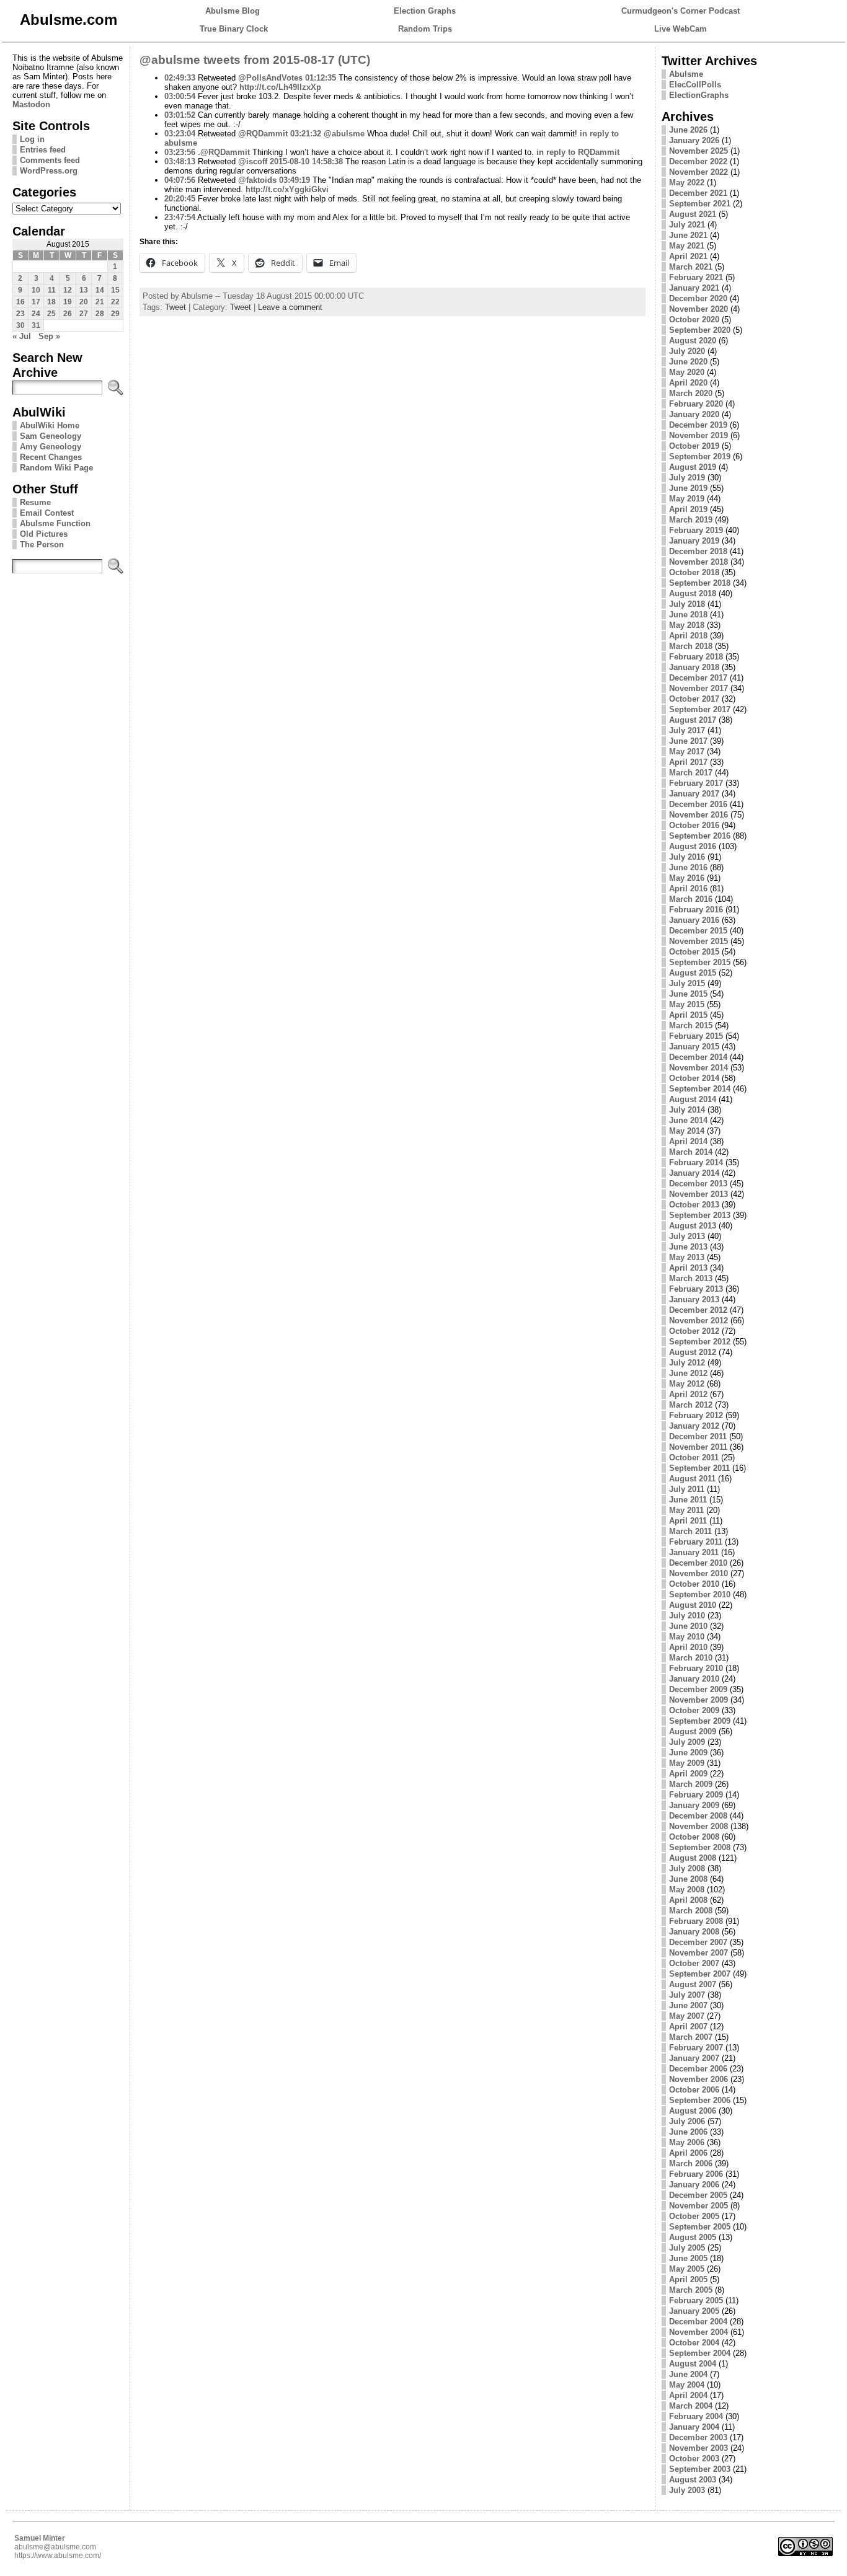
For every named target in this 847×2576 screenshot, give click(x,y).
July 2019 (687, 478)
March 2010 (691, 1658)
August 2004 (693, 2364)
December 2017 (698, 678)
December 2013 (698, 1184)
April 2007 (688, 2027)
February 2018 (696, 657)
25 (51, 314)
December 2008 (698, 1816)
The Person (42, 545)
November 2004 (698, 2332)
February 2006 (696, 2174)
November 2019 (698, 435)
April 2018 (688, 636)
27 (84, 314)
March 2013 (691, 1278)
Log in (32, 139)
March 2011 (690, 1531)
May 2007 (687, 2016)
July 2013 (687, 1236)
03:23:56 (180, 152)
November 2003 (698, 2448)
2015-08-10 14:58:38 (306, 161)
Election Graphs (425, 11)
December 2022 (698, 161)
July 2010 (687, 1616)
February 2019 (696, 530)
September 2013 (700, 1215)
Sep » (49, 336)
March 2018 (691, 646)
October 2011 (694, 1458)
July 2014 (687, 1110)
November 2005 (698, 2206)
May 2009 (687, 1763)
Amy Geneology (51, 447)
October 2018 (694, 572)
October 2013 (694, 1205)
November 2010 (698, 1573)
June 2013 (688, 1247)
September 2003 (700, 2469)
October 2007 (694, 1963)
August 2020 (693, 341)
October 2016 (694, 825)
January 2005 (694, 2311)
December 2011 (698, 1436)
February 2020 (696, 404)
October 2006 (694, 2090)
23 (20, 314)
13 (84, 290)
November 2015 (698, 941)
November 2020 (698, 309)
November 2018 (698, 562)
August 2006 (693, 2111)
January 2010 (694, 1679)
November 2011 (698, 1447)
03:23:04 (180, 134)
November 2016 (698, 815)
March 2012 (691, 1405)
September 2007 (700, 1974)
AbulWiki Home (50, 426)
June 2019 (688, 488)
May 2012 (687, 1384)
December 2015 (698, 931)
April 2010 (688, 1647)
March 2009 (691, 1784)
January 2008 (694, 1932)
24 (36, 314)
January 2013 (694, 1299)
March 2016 (691, 899)
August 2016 (693, 846)
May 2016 (687, 878)
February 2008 (696, 1921)
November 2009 (698, 1700)
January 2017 (694, 794)
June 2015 (688, 994)
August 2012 (693, 1352)
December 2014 (698, 1057)
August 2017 (693, 720)
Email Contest (47, 513)
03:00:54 (180, 96)
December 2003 (698, 2437)
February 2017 (696, 783)
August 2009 (693, 1731)
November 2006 (698, 2079)
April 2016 (688, 889)
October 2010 (694, 1584)
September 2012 (700, 1342)
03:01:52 (180, 115)
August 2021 (693, 214)
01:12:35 (321, 78)
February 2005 (696, 2300)
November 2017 (698, 688)
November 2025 (698, 151)
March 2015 (691, 1026)
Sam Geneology (51, 436)
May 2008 (687, 1890)
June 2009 (688, 1753)
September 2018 (700, 583)
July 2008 (687, 1868)
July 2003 (687, 2490)
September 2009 (700, 1721)
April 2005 (688, 2279)
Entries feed (43, 150)
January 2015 (694, 1047)
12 (68, 290)
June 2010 (688, 1626)
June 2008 (688, 1879)
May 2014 (687, 1131)
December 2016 (698, 804)
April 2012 (688, 1394)
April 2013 (688, 1268)
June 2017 (688, 741)
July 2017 (687, 730)
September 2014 (700, 1089)
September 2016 (700, 836)
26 (68, 314)
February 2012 (696, 1415)
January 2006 (694, 2185)
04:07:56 (180, 180)
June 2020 (688, 362)
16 (20, 302)
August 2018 (693, 593)
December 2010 (698, 1563)
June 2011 (688, 1500)
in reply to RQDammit (578, 152)
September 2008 (700, 1847)
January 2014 (694, 1173)
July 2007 (687, 1995)
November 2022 (698, 172)
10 (36, 290)
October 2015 (694, 952)
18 (51, 302)
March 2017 (691, 773)
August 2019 (693, 467)
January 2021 (694, 288)
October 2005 (694, 2216)
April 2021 (688, 256)
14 (100, 290)
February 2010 (696, 1668)
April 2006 (688, 2153)
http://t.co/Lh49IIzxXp (280, 87)
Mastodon (31, 104)
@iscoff (253, 161)
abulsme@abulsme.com (55, 2547)
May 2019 (687, 499)
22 (115, 302)
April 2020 (688, 383)
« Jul (22, 336)
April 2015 (688, 1015)
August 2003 (693, 2480)
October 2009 (694, 1710)
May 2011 (686, 1510)
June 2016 (688, 867)
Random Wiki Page (56, 468)
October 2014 (694, 1078)
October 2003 (694, 2459)
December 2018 (698, 551)
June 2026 (688, 130)
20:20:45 (180, 199)
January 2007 (694, 2058)
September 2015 (700, 962)
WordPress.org (49, 171)
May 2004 (687, 2385)
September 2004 (700, 2353)
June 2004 (688, 2374)
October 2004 (694, 2343)
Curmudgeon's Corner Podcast (681, 11)
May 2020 (687, 372)
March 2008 (691, 1911)
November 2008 (698, 1826)
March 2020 (691, 393)
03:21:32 (306, 134)
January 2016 (694, 920)
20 (84, 302)
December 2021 (698, 193)
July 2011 (687, 1489)
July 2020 (687, 351)
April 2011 (688, 1521)
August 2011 (692, 1479)
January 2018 (694, 667)
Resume (35, 502)
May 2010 (687, 1637)
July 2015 (687, 983)
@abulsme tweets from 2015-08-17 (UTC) (255, 60)
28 (100, 314)
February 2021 (696, 277)
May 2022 (687, 183)
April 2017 (688, 762)
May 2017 (687, 752)
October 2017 (694, 699)
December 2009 (698, 1689)
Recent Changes (51, 457)
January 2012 (694, 1426)
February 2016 (696, 910)
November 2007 (698, 1953)
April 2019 (688, 509)
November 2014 (698, 1068)
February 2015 (696, 1036)
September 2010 (700, 1595)
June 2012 (688, 1373)
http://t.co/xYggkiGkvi (287, 189)
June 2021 (688, 235)
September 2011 (699, 1468)
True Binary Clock (234, 29)
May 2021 (687, 246)
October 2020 (694, 320)
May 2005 (687, 2269)
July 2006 (687, 2121)
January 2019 (694, 541)
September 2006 (700, 2100)
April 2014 (688, 1141)
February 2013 (696, 1289)
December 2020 (698, 298)
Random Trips (425, 29)
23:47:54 (180, 217)
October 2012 (694, 1331)
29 (115, 314)
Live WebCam (681, 29)
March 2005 (691, 2290)
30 (20, 325)
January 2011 (694, 1552)
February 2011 (696, 1542)
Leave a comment (290, 307)
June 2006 (688, 2132)
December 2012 (698, 1310)
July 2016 (687, 857)
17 (36, 302)
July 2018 (687, 604)
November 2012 (698, 1321)
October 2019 (694, 446)
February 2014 (696, 1162)
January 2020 (694, 414)
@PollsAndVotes (270, 78)
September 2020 (700, 330)
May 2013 (687, 1257)
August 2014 (693, 1099)
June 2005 (688, 2258)
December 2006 (698, 2069)
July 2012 (687, 1363)
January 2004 (694, 2427)
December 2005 (698, 2195)
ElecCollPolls (695, 85)
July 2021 (687, 225)
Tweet (175, 307)
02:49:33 (180, 78)
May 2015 (687, 1004)
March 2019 (691, 520)
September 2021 (700, 204)
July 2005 (687, 2248)
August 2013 (693, 1226)
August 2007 (693, 1984)
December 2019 (698, 425)
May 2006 (687, 2142)
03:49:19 (295, 180)
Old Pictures (44, 534)
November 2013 (698, 1194)
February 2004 (696, 2416)
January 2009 (694, 1805)
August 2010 (693, 1605)
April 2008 (688, 1900)
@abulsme (344, 134)
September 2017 (700, 709)
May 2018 (687, 625)
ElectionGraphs (699, 95)
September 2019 (700, 457)
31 (36, 325)
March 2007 (691, 2037)
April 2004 (688, 2395)
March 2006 (691, 2164)
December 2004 (698, 2322)
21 (100, 302)
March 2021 (691, 267)
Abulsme (686, 74)
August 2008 (693, 1858)
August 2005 (693, 2237)
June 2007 (688, 2005)
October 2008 (694, 1837)
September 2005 (700, 2227)
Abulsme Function (55, 523)
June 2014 (688, 1120)
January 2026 (694, 140)
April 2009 (688, 1774)
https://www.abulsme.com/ (58, 2556)
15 (115, 290)
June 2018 (688, 615)
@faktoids (257, 180)
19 (68, 302)
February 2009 (696, 1795)
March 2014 (691, 1152)
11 (52, 290)
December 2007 (698, 1942)
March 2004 (691, 2406)
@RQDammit (263, 134)
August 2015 (693, 973)
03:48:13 (180, 161)
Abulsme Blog (233, 11)
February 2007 (696, 2048)
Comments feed (50, 160)
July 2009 (687, 1742)
